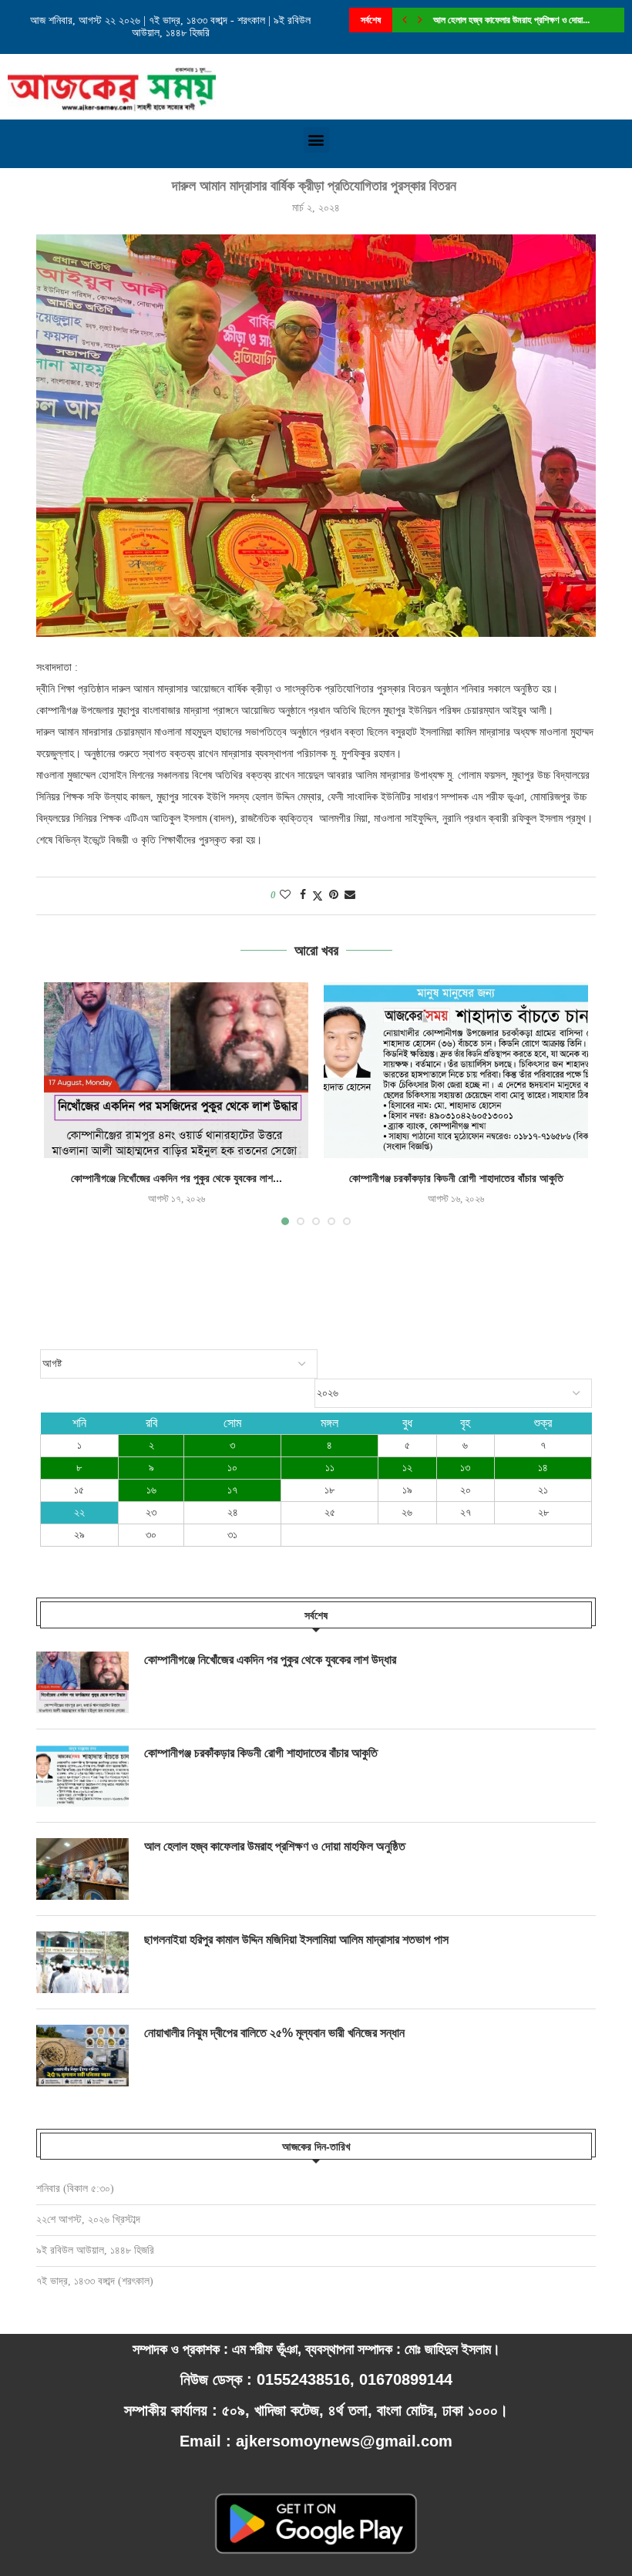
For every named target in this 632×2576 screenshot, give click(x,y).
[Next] (420, 20)
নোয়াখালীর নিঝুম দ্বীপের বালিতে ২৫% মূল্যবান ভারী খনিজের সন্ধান (274, 2033)
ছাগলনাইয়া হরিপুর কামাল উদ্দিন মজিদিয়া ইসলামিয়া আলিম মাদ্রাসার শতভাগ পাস (296, 1940)
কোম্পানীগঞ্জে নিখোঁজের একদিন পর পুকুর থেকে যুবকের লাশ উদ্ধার (270, 1660)
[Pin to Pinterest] (334, 895)
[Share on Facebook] (303, 895)
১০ (232, 1468)
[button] (316, 140)
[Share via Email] (350, 895)
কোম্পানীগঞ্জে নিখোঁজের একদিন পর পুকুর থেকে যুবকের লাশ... (176, 1178)
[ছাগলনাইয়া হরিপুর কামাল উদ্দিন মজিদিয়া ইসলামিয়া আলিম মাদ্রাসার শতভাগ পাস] (82, 1962)
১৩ (465, 1468)
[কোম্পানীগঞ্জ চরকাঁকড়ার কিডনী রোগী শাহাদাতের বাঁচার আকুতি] (456, 1071)
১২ (407, 1468)
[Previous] (405, 20)
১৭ (232, 1490)
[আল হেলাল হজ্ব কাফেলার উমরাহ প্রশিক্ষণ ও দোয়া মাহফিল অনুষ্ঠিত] (82, 1869)
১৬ (151, 1490)
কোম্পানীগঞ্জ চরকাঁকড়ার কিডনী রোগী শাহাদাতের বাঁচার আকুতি (456, 1178)
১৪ (543, 1468)
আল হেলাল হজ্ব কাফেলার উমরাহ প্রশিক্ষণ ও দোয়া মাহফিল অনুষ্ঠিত (275, 1846)
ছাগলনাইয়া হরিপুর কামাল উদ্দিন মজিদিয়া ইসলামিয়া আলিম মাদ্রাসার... (531, 20)
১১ (330, 1468)
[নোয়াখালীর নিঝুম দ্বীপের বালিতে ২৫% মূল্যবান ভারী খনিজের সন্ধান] (82, 2056)
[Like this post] (285, 895)
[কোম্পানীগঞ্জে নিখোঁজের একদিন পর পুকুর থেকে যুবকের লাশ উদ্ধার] (176, 1071)
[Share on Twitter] (318, 896)
